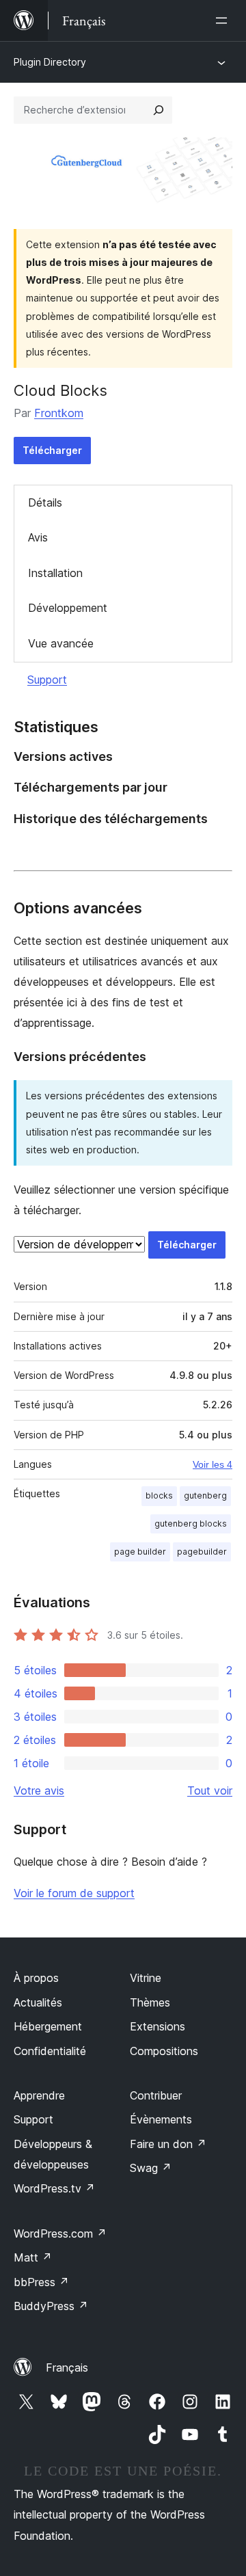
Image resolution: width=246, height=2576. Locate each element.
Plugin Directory (50, 62)
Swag (151, 2168)
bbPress (41, 2282)
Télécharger (52, 450)
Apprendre (39, 2095)
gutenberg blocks (191, 1524)
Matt (33, 2257)
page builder (140, 1552)
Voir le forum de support (74, 1893)
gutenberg (205, 1495)
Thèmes (150, 2002)
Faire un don (168, 2144)
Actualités (38, 2002)
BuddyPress (51, 2306)
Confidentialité (50, 2051)
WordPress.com (60, 2233)
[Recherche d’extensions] (159, 110)
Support (47, 680)
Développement (68, 608)
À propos (36, 1978)
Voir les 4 (213, 1464)
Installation (55, 573)
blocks (159, 1495)
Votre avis (39, 1790)
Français (67, 2367)
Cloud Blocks (60, 390)
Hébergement (48, 2026)
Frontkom (59, 413)
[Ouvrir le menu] (224, 21)
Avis (38, 537)
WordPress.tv (54, 2188)
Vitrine (146, 1978)
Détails (45, 502)
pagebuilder (202, 1552)
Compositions (164, 2051)
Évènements (161, 2119)
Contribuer (156, 2095)
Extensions (158, 2026)
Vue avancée (61, 643)
